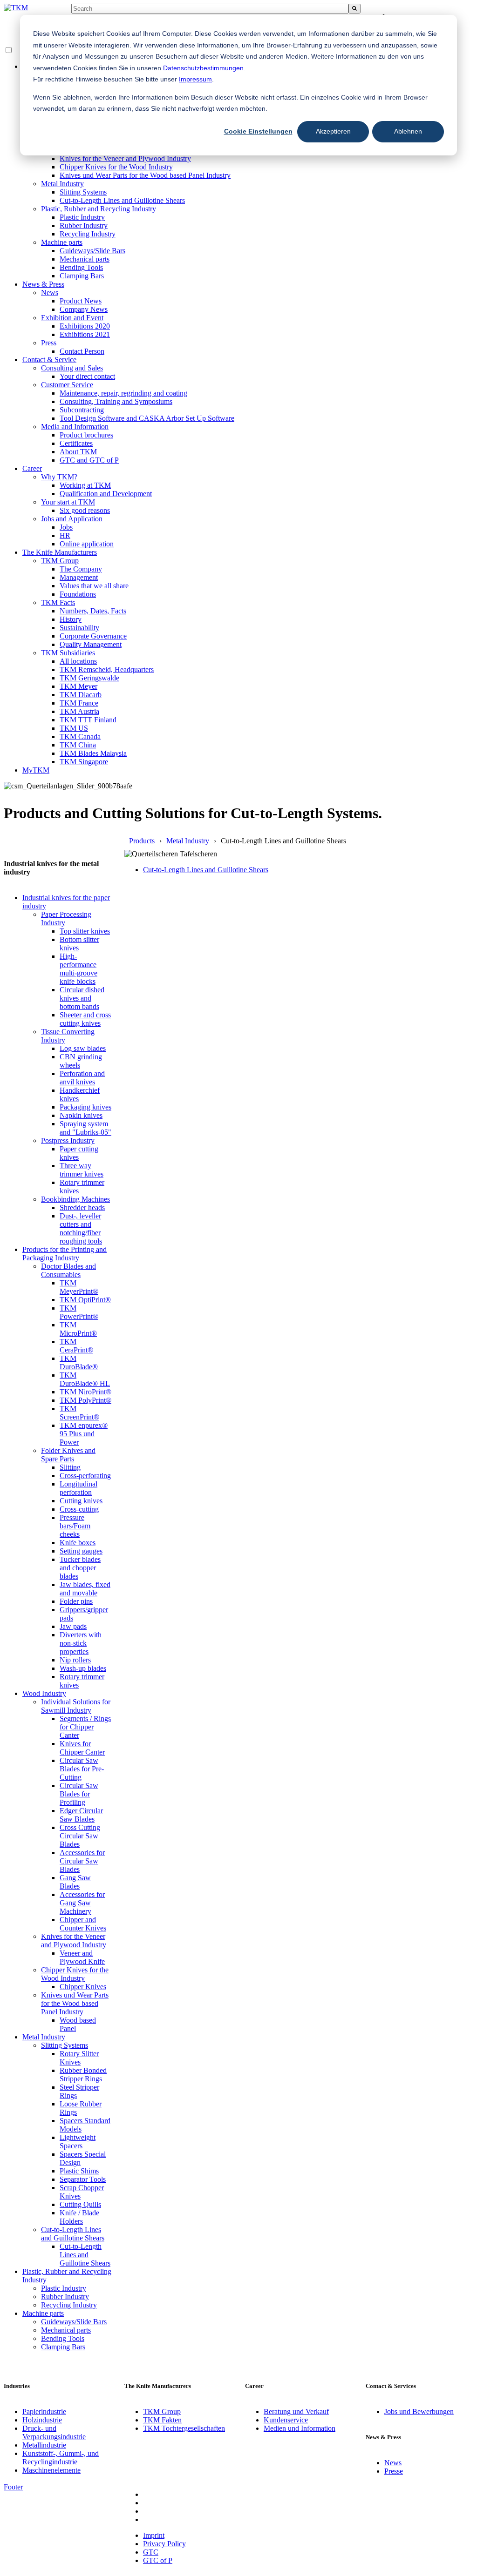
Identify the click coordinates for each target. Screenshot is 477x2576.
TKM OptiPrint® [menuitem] (85, 1300)
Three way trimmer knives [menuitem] (82, 1170)
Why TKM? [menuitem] (59, 477)
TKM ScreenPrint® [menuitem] (79, 1413)
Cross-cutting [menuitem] (79, 1509)
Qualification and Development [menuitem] (106, 494)
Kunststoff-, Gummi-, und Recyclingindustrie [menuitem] (61, 2458)
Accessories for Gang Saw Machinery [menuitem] (82, 1903)
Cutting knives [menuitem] (81, 1501)
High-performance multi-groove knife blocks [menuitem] (78, 969)
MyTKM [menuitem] (36, 770)
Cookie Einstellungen (258, 131)
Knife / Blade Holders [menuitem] (79, 2217)
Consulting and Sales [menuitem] (72, 368)
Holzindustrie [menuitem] (42, 2420)
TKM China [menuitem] (78, 745)
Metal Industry (188, 841)
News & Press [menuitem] (43, 284)
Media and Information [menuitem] (75, 427)
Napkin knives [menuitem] (81, 1115)
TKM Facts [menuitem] (58, 602)
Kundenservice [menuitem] (286, 2420)
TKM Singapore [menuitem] (84, 762)
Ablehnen (408, 131)
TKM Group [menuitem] (60, 561)
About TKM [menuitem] (78, 452)
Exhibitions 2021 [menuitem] (85, 334)
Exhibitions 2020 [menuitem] (85, 326)
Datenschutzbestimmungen (203, 68)
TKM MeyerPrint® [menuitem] (79, 1287)
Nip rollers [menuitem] (75, 1660)
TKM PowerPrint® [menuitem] (79, 1312)
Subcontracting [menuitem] (82, 410)
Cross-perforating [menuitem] (85, 1476)
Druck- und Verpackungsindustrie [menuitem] (54, 2432)
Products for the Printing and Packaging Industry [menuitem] (65, 1254)
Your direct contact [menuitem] (87, 376)
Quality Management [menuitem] (91, 644)
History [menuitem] (71, 619)
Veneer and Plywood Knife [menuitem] (82, 1957)
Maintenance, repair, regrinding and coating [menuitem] (123, 393)
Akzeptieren (333, 131)
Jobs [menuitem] (66, 527)
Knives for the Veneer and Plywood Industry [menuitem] (125, 158)
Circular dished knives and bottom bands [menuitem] (82, 998)
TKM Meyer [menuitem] (78, 686)
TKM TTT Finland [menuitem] (88, 720)
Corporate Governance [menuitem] (93, 636)
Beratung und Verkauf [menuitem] (296, 2411)
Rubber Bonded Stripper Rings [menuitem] (83, 2075)
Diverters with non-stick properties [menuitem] (81, 1643)
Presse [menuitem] (394, 2471)
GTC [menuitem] (151, 2552)
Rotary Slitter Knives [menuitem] (79, 2058)
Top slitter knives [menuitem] (85, 931)
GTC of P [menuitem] (158, 2560)
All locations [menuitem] (78, 661)
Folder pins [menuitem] (76, 1601)
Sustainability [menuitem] (79, 628)
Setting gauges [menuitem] (81, 1551)
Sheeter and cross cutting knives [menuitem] (85, 1019)
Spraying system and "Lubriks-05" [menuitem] (85, 1128)
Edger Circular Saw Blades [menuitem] (81, 1815)
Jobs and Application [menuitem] (72, 519)
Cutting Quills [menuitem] (80, 2204)
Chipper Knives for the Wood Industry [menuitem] (116, 167)
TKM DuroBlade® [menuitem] (79, 1362)
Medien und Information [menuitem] (300, 2428)
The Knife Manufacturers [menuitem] (60, 552)
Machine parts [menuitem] (62, 242)
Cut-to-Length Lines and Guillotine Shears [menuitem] (122, 200)
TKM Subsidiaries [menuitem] (68, 653)
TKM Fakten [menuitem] (162, 2420)
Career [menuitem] (32, 468)
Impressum (195, 79)
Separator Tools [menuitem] (83, 2179)
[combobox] (210, 9)
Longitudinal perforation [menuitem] (78, 1488)
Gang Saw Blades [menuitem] (75, 1882)
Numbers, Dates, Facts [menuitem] (93, 611)
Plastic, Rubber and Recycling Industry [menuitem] (99, 209)
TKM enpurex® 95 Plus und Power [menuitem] (84, 1434)
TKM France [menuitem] (79, 703)
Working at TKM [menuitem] (85, 485)
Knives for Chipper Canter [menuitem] (82, 1748)
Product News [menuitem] (81, 301)
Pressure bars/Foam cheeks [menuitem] (75, 1526)
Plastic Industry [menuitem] (82, 217)
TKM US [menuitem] (74, 728)
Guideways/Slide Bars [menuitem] (92, 251)
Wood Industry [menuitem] (44, 1693)
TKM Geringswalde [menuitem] (89, 678)
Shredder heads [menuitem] (82, 1207)
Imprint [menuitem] (154, 2535)
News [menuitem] (50, 293)
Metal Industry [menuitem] (62, 184)
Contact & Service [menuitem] (49, 360)
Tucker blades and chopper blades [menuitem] (80, 1568)
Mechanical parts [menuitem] (85, 259)
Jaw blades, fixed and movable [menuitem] (85, 1589)
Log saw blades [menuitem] (83, 1048)
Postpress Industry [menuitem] (68, 1140)
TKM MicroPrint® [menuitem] (78, 1329)
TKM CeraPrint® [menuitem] (76, 1346)
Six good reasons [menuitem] (85, 510)
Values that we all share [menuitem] (94, 586)
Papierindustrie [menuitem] (44, 2411)
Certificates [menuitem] (76, 443)
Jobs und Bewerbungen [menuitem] (419, 2411)
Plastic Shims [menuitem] (79, 2171)
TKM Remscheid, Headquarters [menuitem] (107, 669)
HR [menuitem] (65, 535)
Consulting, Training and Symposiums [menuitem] (116, 401)
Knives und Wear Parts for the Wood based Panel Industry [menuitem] (145, 175)
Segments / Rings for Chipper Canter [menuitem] (85, 1727)
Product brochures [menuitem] (86, 435)
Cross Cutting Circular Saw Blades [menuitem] (80, 1836)
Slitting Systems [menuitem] (83, 192)
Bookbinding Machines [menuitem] (75, 1199)
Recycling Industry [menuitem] (88, 234)
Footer (13, 2487)
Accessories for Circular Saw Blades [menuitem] (82, 1861)
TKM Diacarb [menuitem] (81, 695)
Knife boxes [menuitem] (78, 1543)
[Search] (354, 9)
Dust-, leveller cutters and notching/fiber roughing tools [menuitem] (81, 1228)
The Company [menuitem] (81, 569)
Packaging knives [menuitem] (85, 1107)
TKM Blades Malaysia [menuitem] (93, 753)
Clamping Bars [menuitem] (82, 276)
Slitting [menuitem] (70, 1467)
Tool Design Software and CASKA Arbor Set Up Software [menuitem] (147, 418)
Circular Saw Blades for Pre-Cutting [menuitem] (82, 1769)
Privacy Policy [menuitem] (164, 2544)
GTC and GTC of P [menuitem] (89, 460)
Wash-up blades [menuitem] (83, 1668)
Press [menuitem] (49, 343)
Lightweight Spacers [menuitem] (78, 2142)
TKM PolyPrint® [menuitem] (85, 1400)
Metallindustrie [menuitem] (44, 2445)
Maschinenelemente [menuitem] (51, 2470)
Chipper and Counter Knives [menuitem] (83, 1924)
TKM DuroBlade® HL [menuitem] (85, 1379)
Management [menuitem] (79, 577)
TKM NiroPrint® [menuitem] (85, 1392)
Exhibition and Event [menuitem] (72, 318)
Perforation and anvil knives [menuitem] (82, 1078)
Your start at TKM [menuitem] (68, 502)
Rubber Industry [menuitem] (84, 225)
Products (142, 841)
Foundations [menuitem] (78, 594)
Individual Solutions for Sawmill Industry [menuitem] (76, 1706)
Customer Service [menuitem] (67, 385)
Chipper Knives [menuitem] (83, 1987)
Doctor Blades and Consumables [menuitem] (68, 1270)
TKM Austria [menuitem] (79, 711)
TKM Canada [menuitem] (80, 736)
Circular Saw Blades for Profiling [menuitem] (79, 1794)
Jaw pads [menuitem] (73, 1626)
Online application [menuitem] (87, 544)
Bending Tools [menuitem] (81, 267)
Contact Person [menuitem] (82, 351)
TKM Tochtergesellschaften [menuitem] (184, 2428)
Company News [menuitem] (84, 309)
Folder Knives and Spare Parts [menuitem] (68, 1455)
